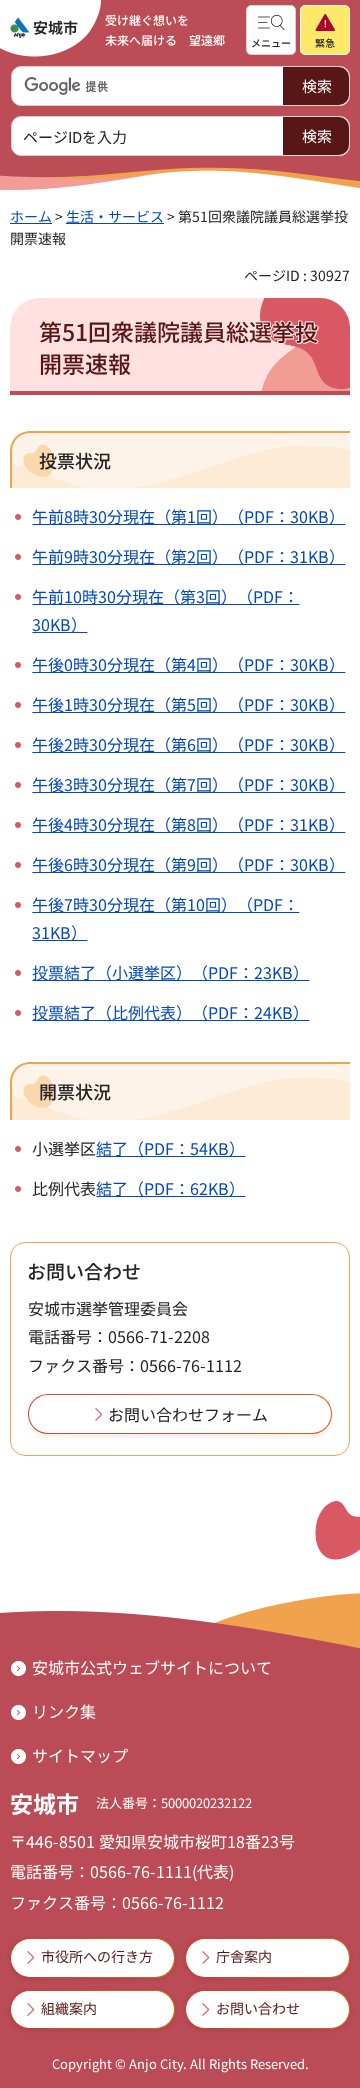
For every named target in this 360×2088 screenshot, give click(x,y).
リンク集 (64, 1711)
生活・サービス (115, 216)
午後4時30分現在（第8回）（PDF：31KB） (188, 824)
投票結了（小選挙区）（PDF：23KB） (170, 972)
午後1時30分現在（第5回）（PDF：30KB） (188, 704)
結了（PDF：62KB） (170, 1188)
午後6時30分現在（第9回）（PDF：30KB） (188, 864)
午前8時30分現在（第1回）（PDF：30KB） (188, 516)
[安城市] (44, 28)
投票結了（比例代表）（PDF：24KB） (170, 1012)
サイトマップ (80, 1755)
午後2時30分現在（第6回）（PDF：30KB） (188, 744)
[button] (271, 30)
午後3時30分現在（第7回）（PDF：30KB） (188, 784)
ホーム (31, 216)
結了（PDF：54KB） (170, 1148)
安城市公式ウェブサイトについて (152, 1667)
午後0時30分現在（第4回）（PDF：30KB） (188, 664)
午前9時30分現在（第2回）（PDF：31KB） (188, 556)
